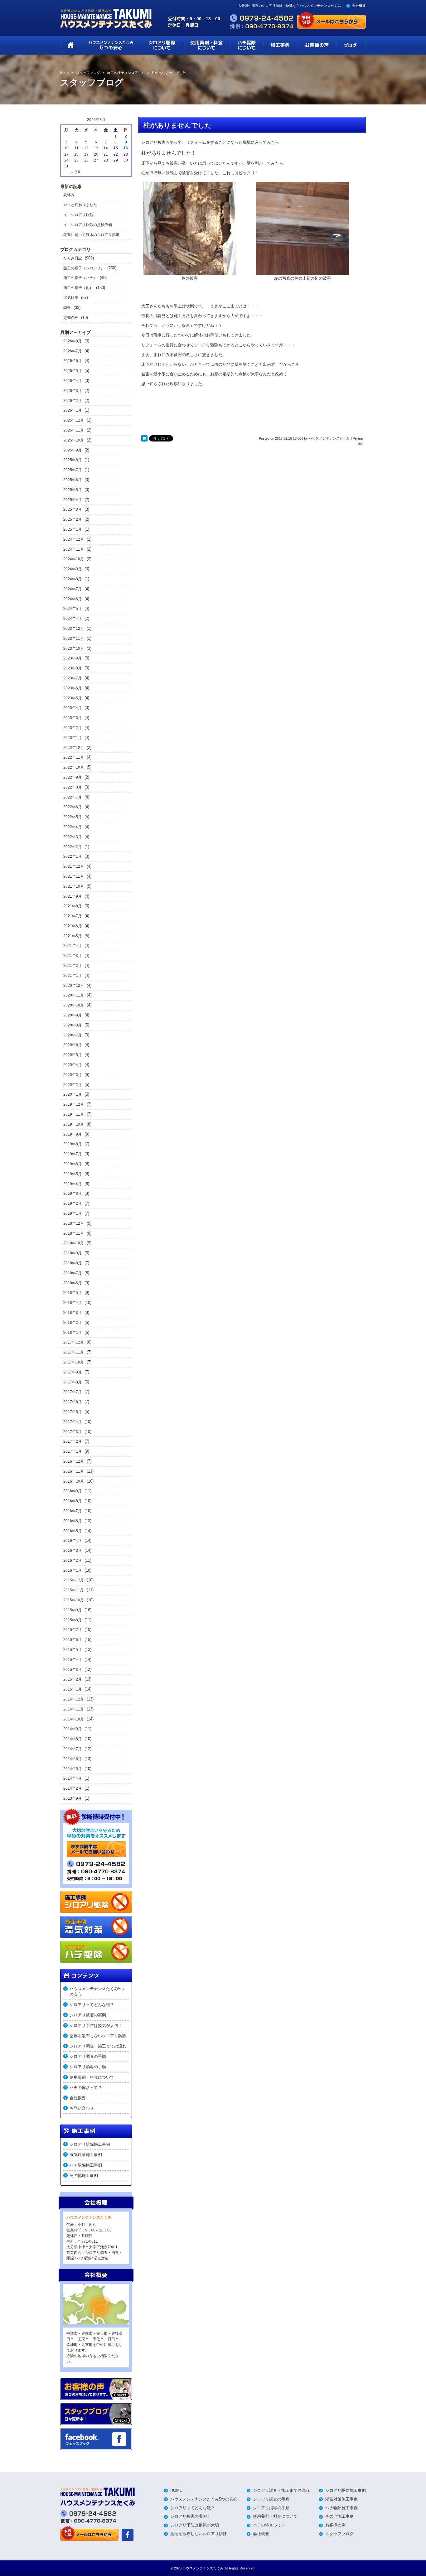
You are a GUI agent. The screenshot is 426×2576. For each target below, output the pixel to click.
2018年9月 (73, 1253)
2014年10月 (74, 1719)
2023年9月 (73, 658)
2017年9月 (73, 1372)
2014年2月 (73, 1788)
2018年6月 (73, 1283)
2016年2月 (73, 1561)
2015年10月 (74, 1600)
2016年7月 (73, 1511)
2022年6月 (73, 807)
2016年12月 (74, 1461)
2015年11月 (74, 1590)
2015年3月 (73, 1670)
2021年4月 (73, 946)
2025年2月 (73, 519)
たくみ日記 (73, 258)
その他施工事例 (84, 2176)
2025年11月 (74, 430)
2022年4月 (73, 827)
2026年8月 (73, 341)
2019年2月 (73, 1204)
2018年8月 (73, 1263)
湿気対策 (71, 298)
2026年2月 (73, 401)
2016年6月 (73, 1521)
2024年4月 (73, 619)
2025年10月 (74, 440)
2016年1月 (73, 1570)
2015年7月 (73, 1630)
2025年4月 (73, 500)
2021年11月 (74, 876)
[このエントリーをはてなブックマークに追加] (144, 438)
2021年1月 (73, 976)
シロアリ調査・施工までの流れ (98, 2046)
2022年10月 (74, 767)
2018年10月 (74, 1243)
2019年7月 (73, 1154)
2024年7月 (73, 589)
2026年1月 (73, 410)
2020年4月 (73, 1065)
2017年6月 (73, 1402)
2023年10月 (74, 649)
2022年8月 (73, 787)
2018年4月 (73, 1303)
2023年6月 (73, 688)
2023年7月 (73, 678)
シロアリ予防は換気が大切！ (96, 2026)
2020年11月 (74, 995)
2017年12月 (74, 1342)
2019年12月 (74, 1104)
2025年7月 (73, 470)
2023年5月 (73, 698)
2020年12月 (74, 986)
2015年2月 (73, 1679)
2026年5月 (73, 371)
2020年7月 (73, 1035)
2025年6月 (73, 480)
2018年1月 (73, 1333)
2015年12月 (74, 1580)
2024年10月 (74, 559)
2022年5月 (73, 817)
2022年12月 (74, 748)
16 (126, 148)
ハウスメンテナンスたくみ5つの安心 (97, 1992)
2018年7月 (73, 1273)
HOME (176, 2490)
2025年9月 (73, 450)
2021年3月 (73, 956)
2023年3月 (73, 718)
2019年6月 (73, 1164)
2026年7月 (73, 351)
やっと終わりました (80, 205)
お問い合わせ (82, 2108)
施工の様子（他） (78, 288)
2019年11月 (74, 1114)
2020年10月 (74, 1005)
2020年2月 (73, 1085)
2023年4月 (73, 708)
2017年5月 (73, 1412)
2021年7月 (73, 916)
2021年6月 (73, 926)
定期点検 (71, 318)
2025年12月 (74, 420)
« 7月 (76, 172)
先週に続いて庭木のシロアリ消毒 (91, 235)
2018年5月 (73, 1293)
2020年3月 (73, 1075)
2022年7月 (73, 797)
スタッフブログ (339, 2534)
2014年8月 (73, 1739)
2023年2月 (73, 728)
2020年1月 (73, 1094)
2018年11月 (74, 1233)
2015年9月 (73, 1610)
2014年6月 (73, 1759)
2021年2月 (73, 966)
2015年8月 (73, 1620)
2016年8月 (73, 1501)
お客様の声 (335, 2525)
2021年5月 (73, 936)
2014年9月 (73, 1729)
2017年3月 (73, 1432)
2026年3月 (73, 391)
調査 (67, 308)
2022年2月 (73, 847)
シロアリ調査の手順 (88, 2056)
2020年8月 (73, 1025)
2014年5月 (73, 1769)
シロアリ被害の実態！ (90, 2015)
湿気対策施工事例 (86, 2155)
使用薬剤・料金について (92, 2077)
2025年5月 (73, 490)
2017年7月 (73, 1392)
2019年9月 (73, 1134)
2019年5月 (73, 1174)
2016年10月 (74, 1481)
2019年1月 (73, 1213)
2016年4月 (73, 1541)
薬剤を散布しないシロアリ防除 (98, 2036)
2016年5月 (73, 1531)
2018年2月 (73, 1323)
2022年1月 (73, 856)
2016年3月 (73, 1551)
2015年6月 (73, 1640)
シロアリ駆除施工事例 (90, 2144)
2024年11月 (74, 549)
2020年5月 (73, 1055)
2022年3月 (73, 837)
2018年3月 (73, 1313)
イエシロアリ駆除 (78, 215)
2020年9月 (73, 1015)
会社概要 (359, 6)
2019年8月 (73, 1144)
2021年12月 (74, 866)
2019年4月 (73, 1184)
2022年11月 (74, 757)
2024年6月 (73, 599)
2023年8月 (73, 668)
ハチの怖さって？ (86, 2088)
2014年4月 (73, 1778)
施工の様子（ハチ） (80, 278)
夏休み (69, 195)
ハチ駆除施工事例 (86, 2165)
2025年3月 (73, 509)
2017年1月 (73, 1451)
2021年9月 (73, 896)
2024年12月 (74, 539)
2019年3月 (73, 1194)
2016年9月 (73, 1491)
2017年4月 (73, 1422)
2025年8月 (73, 460)
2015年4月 (73, 1660)
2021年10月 (74, 886)
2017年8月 (73, 1382)
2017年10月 (74, 1362)
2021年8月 (73, 906)
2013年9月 (73, 1798)
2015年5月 (73, 1650)
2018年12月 (74, 1223)
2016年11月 (74, 1471)
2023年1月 (73, 738)
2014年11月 (74, 1709)
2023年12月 (74, 629)
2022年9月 (73, 777)
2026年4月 (73, 381)
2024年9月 (73, 569)
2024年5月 (73, 609)
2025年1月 (73, 529)
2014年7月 (73, 1749)
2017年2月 (73, 1441)
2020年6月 (73, 1045)
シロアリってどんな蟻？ (92, 2005)
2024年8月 (73, 579)
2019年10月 (74, 1124)
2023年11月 (74, 639)
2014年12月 (74, 1699)
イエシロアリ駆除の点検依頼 (88, 225)
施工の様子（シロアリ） (84, 268)
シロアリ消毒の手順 (88, 2067)
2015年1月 (73, 1689)
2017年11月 (74, 1352)
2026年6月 (73, 361)
